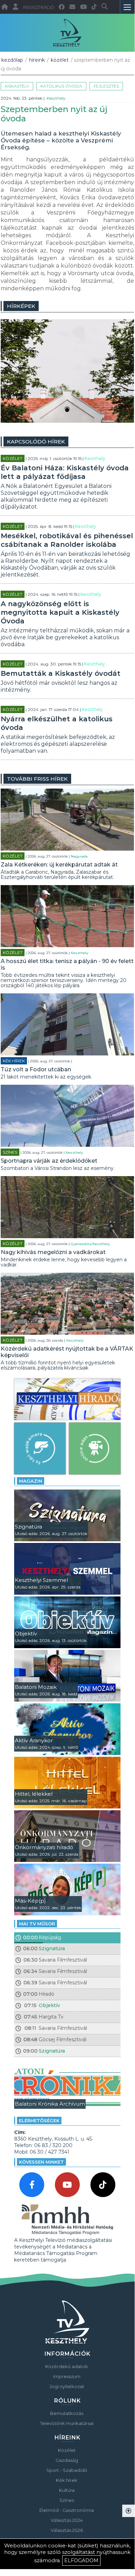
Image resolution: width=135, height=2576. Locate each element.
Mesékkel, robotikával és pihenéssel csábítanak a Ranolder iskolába (67, 540)
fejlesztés (106, 86)
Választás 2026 (67, 2530)
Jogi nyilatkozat (67, 2386)
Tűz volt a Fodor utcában (36, 1069)
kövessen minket (41, 2162)
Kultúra (67, 2490)
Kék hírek (14, 1061)
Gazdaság (67, 2460)
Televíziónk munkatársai (67, 2423)
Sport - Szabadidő (67, 2470)
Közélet (60, 60)
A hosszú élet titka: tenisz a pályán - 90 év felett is (67, 964)
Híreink (37, 60)
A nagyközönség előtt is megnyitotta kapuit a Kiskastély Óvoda (60, 612)
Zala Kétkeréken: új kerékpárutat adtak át (59, 865)
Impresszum (67, 2376)
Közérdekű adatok (67, 2366)
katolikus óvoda (61, 86)
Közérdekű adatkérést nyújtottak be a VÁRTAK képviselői (67, 1352)
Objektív (49, 2005)
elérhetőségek (39, 2121)
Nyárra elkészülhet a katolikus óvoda (57, 723)
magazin (31, 1481)
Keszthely (56, 98)
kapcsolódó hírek (36, 442)
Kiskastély (17, 86)
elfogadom (81, 2560)
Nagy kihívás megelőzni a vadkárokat (53, 1252)
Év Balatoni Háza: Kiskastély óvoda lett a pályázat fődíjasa (65, 472)
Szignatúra (52, 1948)
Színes (10, 1152)
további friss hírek (37, 779)
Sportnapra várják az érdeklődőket (49, 1161)
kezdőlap (12, 60)
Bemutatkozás (67, 2413)
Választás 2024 (67, 2520)
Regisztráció (38, 8)
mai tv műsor (37, 1924)
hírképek (21, 306)
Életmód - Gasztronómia (67, 2510)
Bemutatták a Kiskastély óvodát (61, 673)
